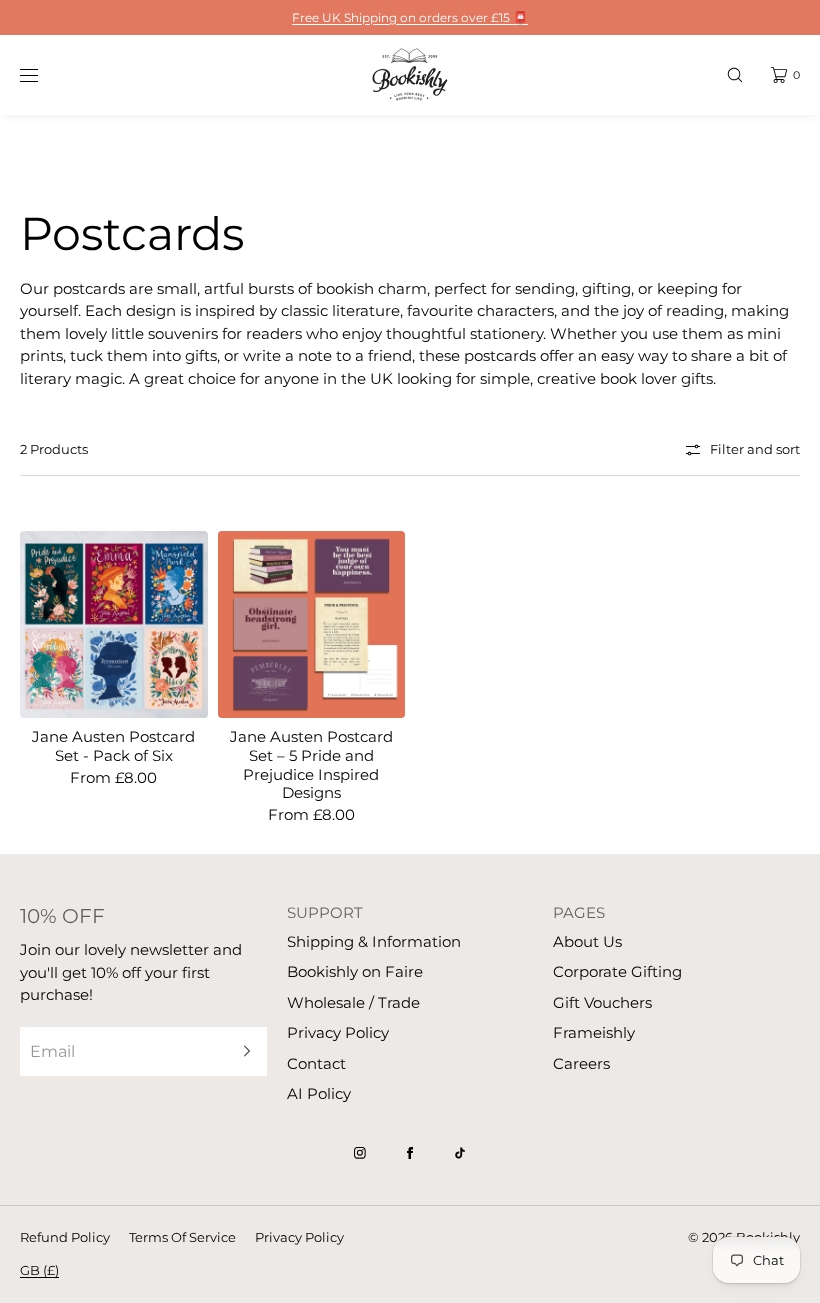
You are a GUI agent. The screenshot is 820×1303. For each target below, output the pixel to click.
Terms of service (182, 1237)
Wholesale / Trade (353, 1002)
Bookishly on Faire (355, 971)
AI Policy (319, 1093)
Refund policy (65, 1237)
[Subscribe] (242, 1051)
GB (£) (39, 1270)
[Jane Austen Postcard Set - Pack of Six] (114, 625)
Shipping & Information (374, 941)
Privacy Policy (338, 1032)
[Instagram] (360, 1153)
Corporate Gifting (617, 971)
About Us (587, 941)
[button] (735, 74)
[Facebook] (410, 1153)
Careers (581, 1063)
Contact (316, 1063)
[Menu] (44, 74)
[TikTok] (460, 1153)
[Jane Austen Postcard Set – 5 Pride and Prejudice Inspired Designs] (312, 625)
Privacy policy (299, 1237)
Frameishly (594, 1032)
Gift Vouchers (602, 1002)
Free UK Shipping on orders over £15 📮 (410, 17)
